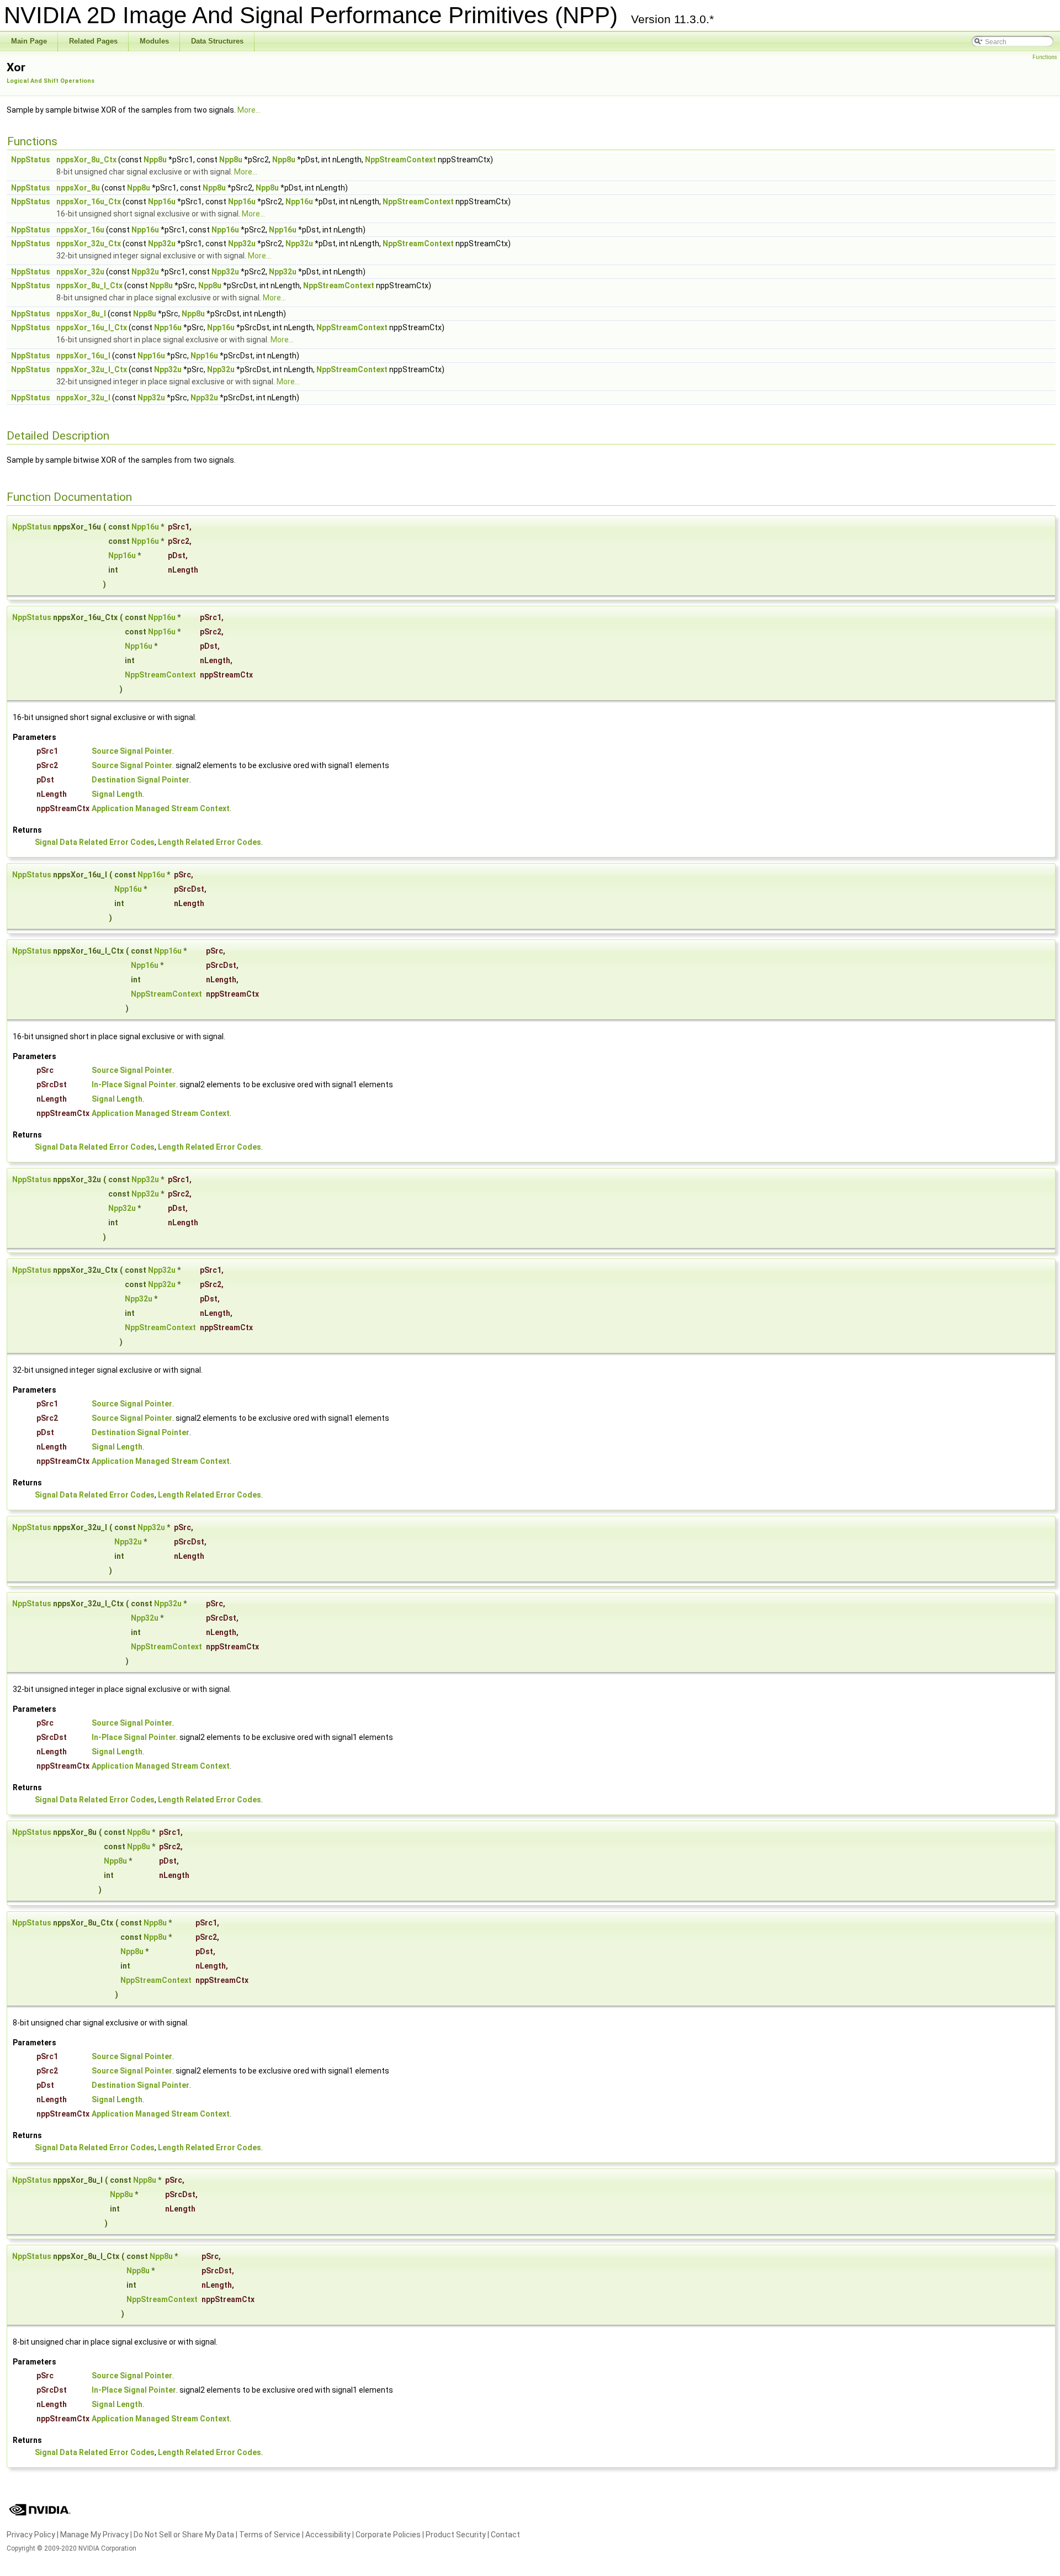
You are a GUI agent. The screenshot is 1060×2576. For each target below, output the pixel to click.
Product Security (456, 2535)
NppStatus (31, 160)
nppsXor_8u (78, 188)
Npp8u (155, 160)
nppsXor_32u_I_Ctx (92, 369)
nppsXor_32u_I (83, 398)
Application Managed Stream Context (161, 808)
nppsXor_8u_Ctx (86, 160)
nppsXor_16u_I (83, 356)
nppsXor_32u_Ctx (89, 244)
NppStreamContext (401, 160)
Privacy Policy (31, 2535)
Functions (1045, 57)
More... (249, 110)
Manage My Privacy (94, 2535)
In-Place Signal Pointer (134, 1085)
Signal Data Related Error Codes (95, 842)
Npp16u (162, 202)
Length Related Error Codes (210, 842)
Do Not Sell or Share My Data (184, 2535)
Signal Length (117, 794)
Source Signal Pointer (132, 751)
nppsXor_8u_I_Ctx (89, 285)
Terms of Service (270, 2535)
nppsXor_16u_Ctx (89, 202)
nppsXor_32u (80, 272)
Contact (505, 2535)
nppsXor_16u (80, 230)
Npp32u (162, 244)
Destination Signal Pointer (141, 780)
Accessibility (328, 2535)
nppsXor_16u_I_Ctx (92, 327)
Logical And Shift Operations (51, 81)
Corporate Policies (388, 2535)
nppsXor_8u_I (81, 314)
